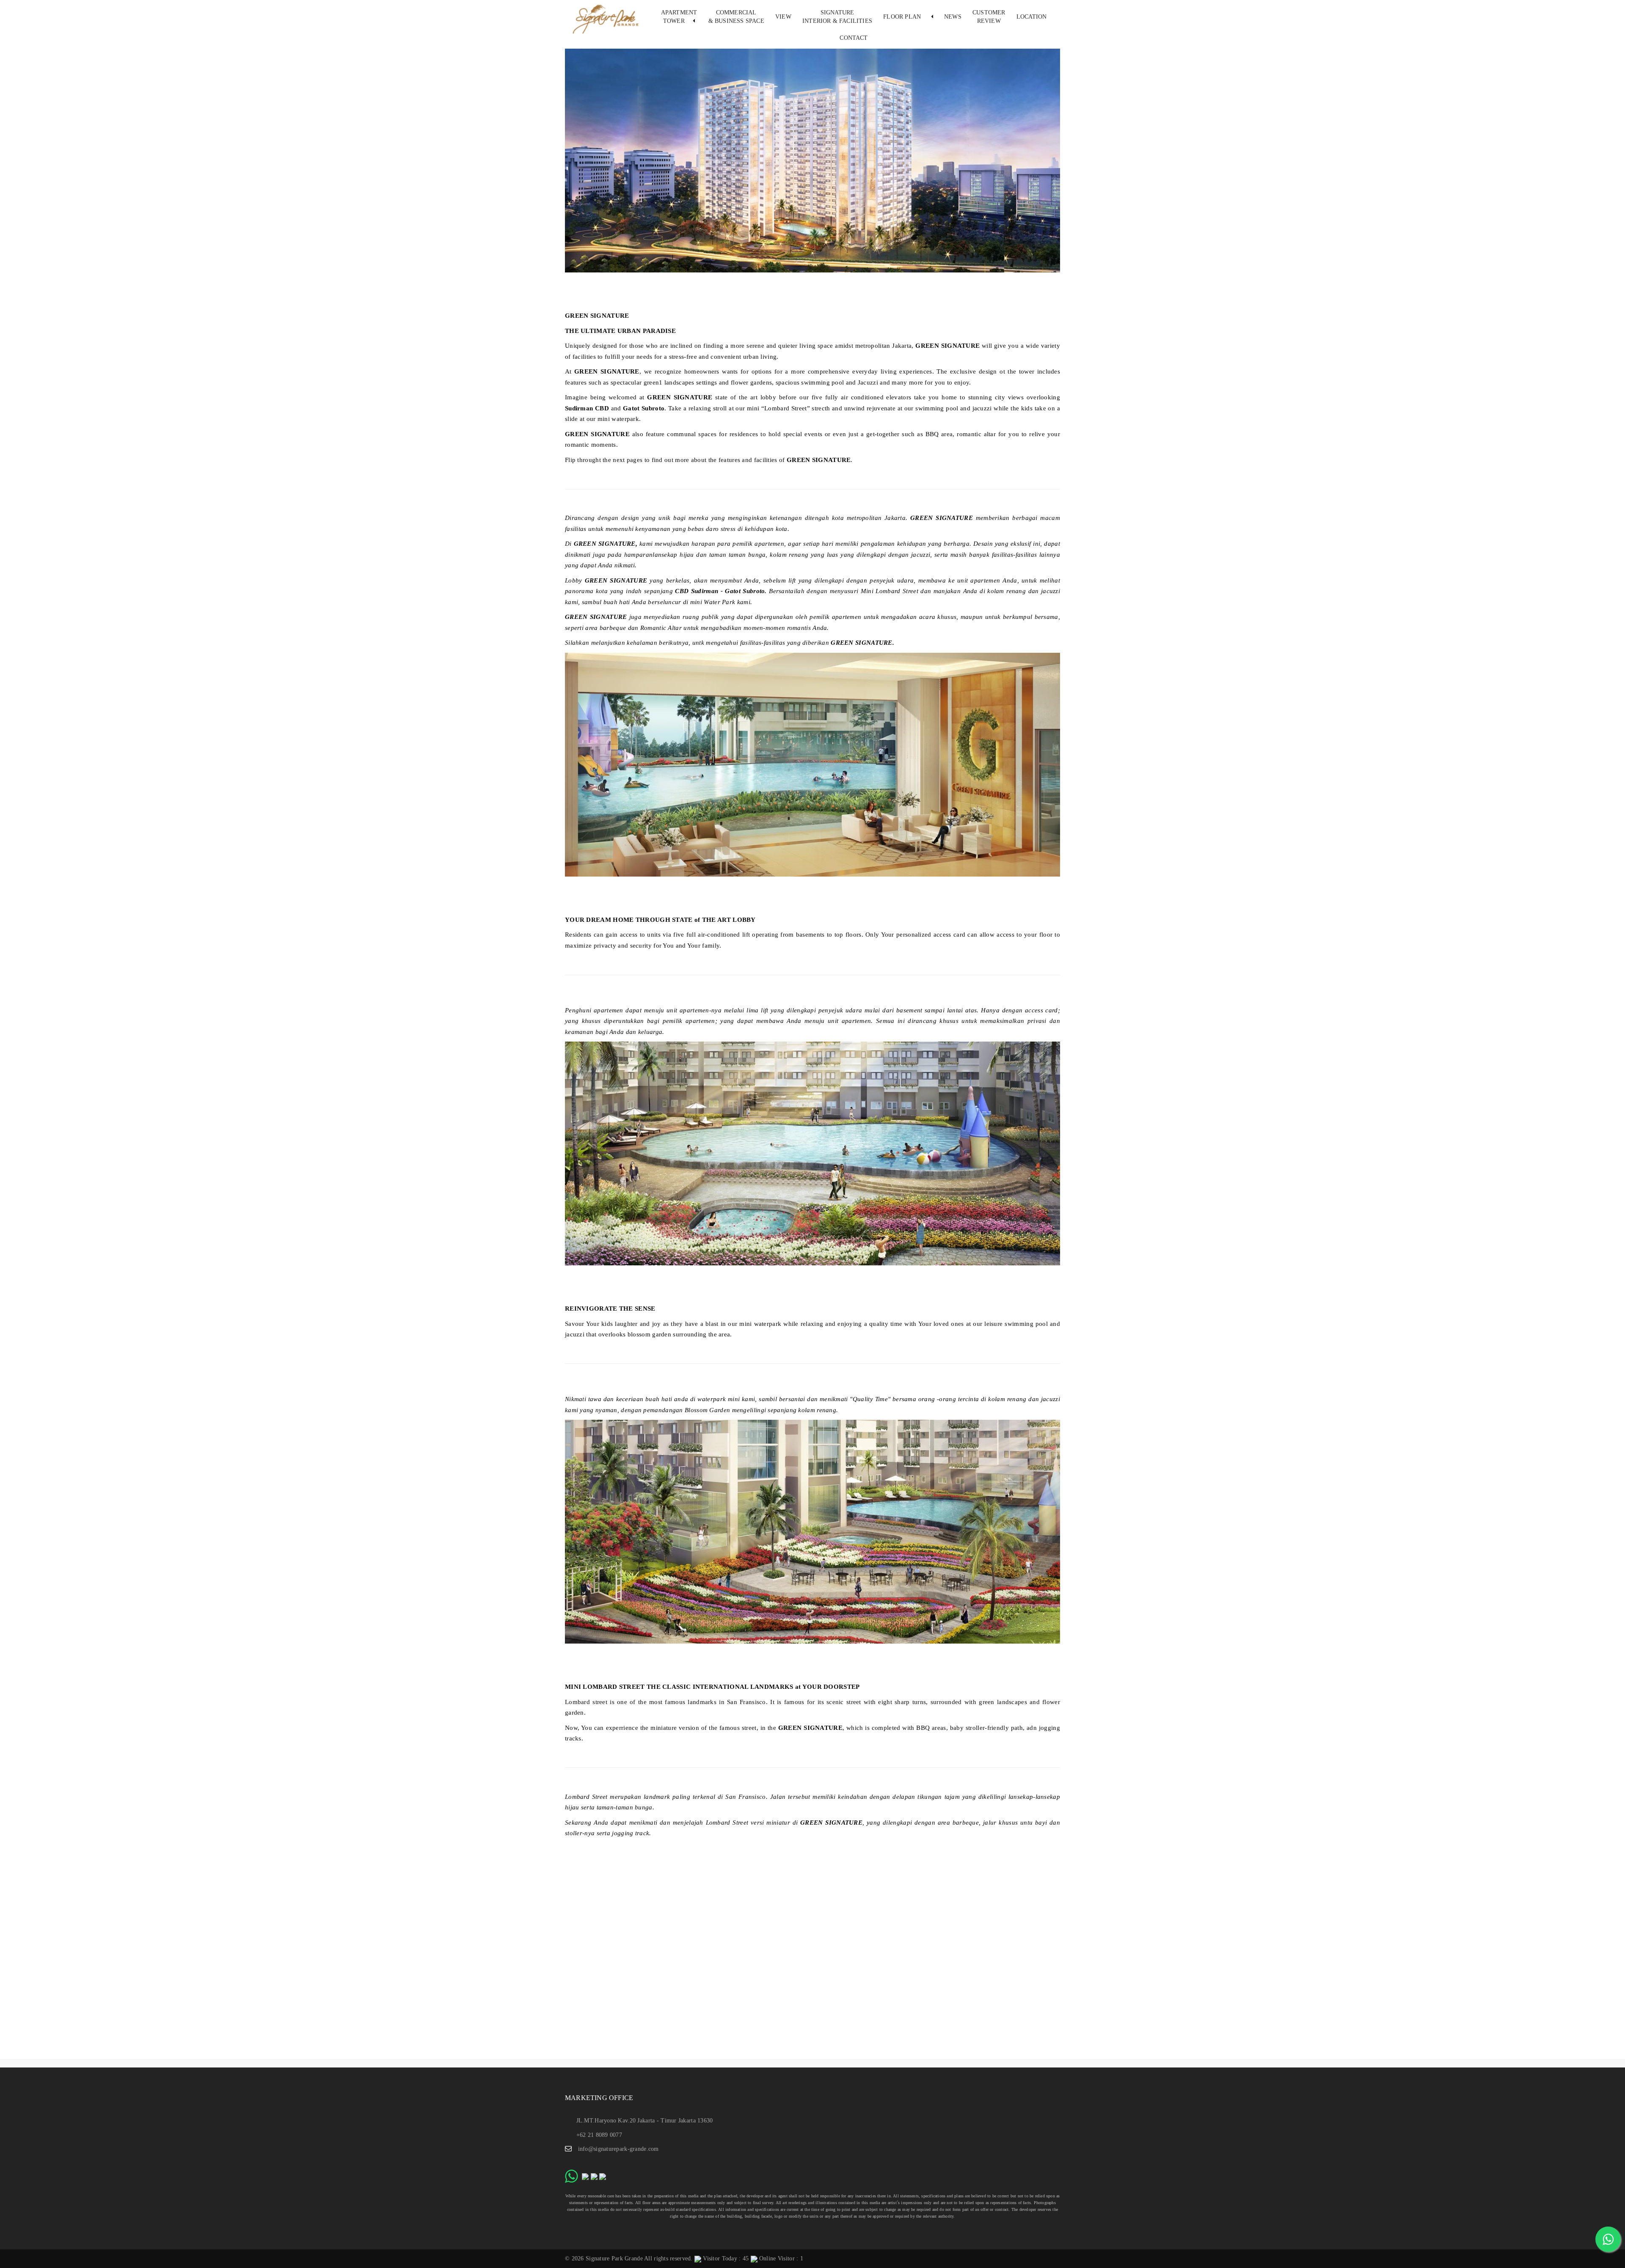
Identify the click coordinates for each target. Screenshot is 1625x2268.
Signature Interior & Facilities (837, 17)
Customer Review (989, 17)
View (783, 17)
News (953, 17)
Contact (854, 38)
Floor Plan (904, 17)
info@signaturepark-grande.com (618, 2149)
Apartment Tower (679, 17)
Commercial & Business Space (736, 17)
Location (1032, 17)
